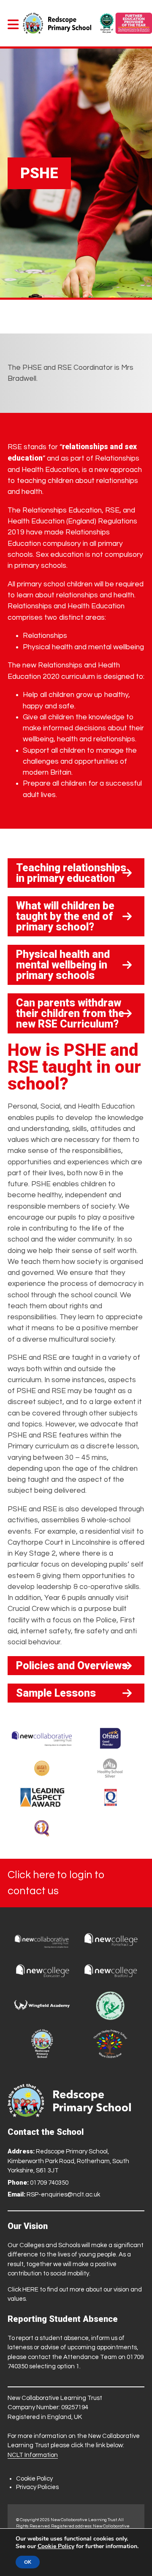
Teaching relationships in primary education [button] (71, 873)
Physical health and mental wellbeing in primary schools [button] (63, 965)
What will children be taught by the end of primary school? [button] (65, 916)
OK (28, 2562)
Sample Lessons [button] (56, 1693)
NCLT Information (33, 2455)
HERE (30, 2290)
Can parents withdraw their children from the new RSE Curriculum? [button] (70, 1013)
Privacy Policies (37, 2487)
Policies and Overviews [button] (72, 1666)
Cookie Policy (34, 2479)
